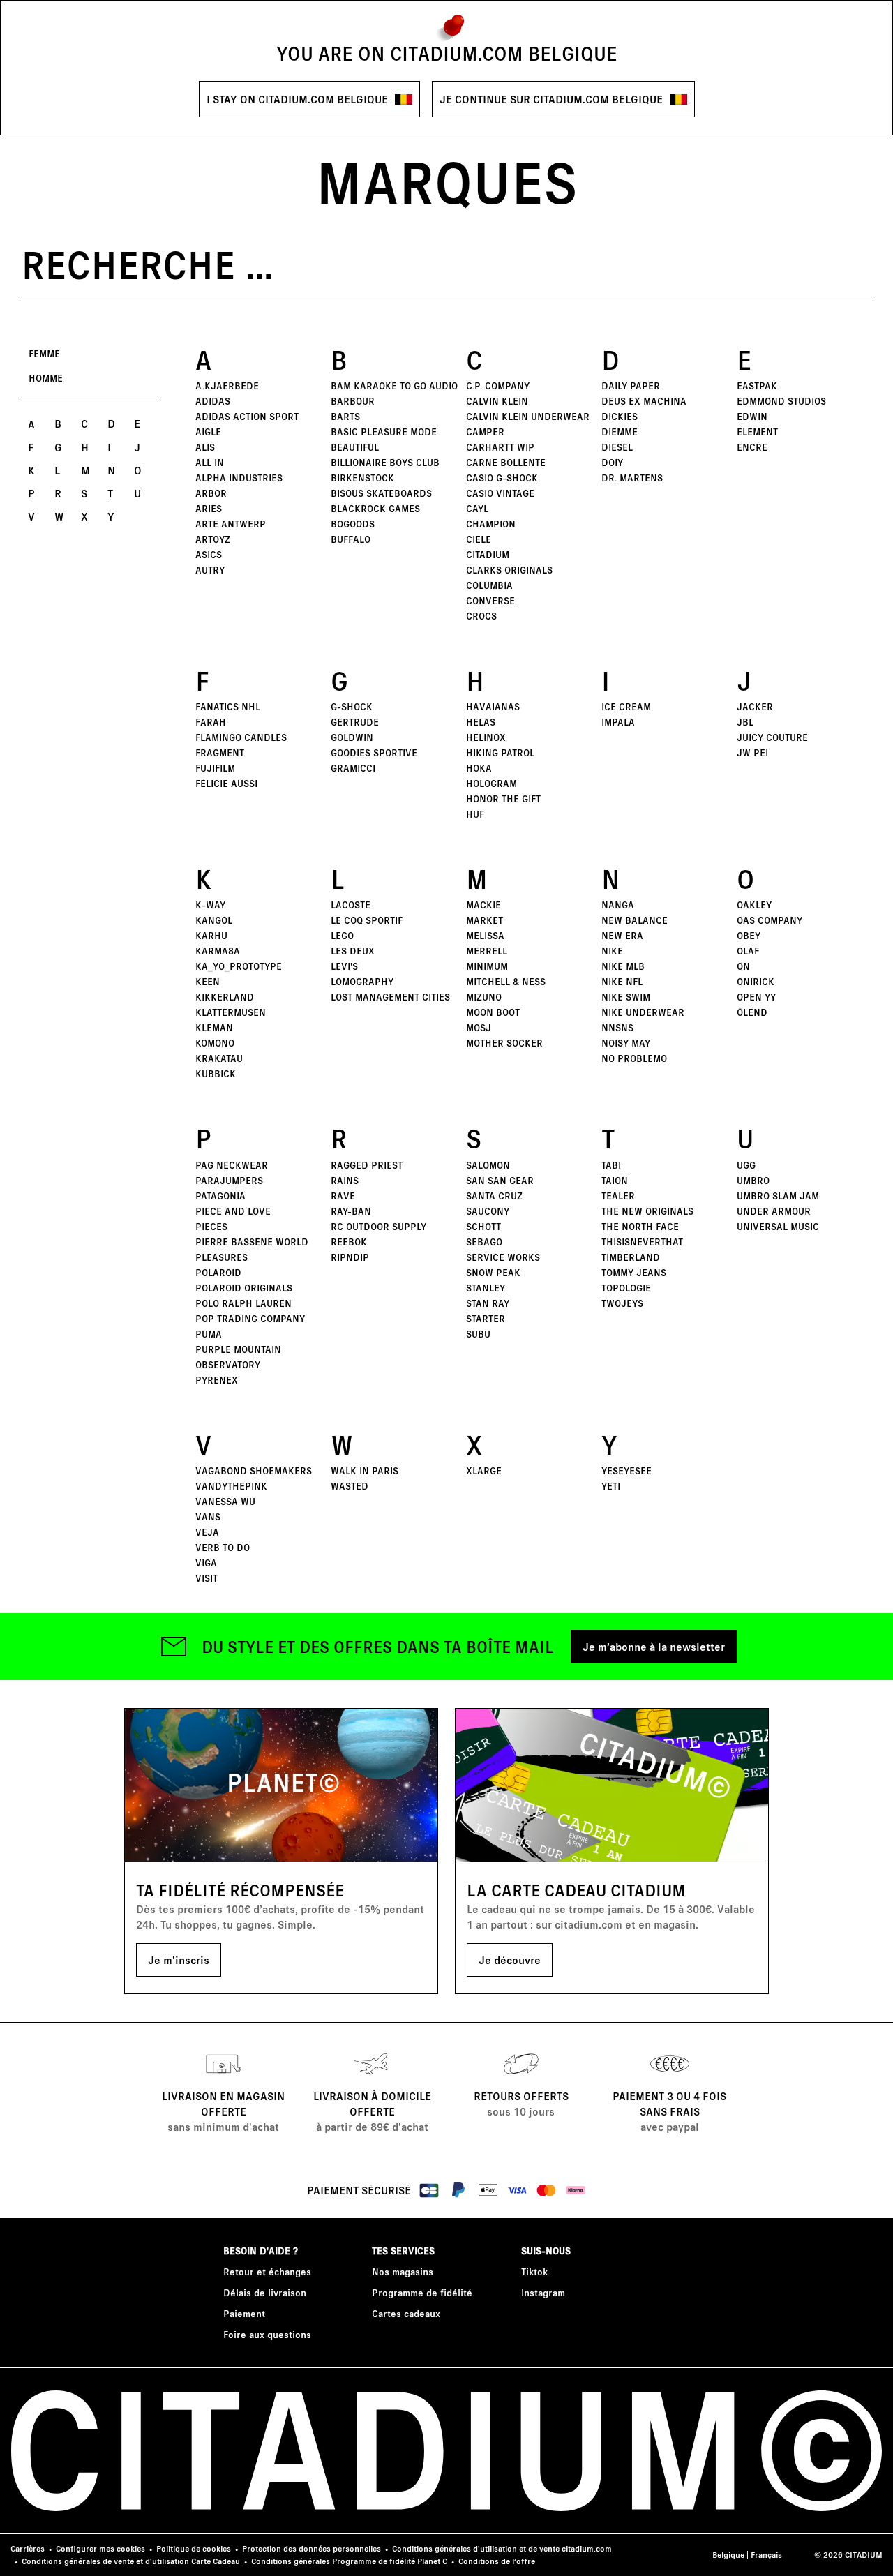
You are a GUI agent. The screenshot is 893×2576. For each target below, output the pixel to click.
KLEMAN (214, 1027)
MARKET (485, 920)
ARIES (209, 508)
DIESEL (617, 447)
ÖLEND (752, 1012)
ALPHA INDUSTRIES (239, 478)
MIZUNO (484, 997)
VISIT (207, 1578)
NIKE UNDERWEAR (643, 1012)
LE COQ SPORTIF (367, 920)
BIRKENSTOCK (362, 478)
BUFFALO (351, 539)
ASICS (209, 554)
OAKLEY (754, 905)
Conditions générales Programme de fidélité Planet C (349, 2561)
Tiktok (534, 2271)
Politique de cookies (194, 2548)
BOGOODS (353, 524)
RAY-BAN (351, 1211)
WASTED (350, 1486)
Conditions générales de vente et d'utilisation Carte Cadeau (131, 2561)
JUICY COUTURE (772, 737)
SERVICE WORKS (503, 1257)
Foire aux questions (267, 2334)
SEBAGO (484, 1242)
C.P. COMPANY (498, 385)
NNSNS (617, 1027)
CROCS (481, 616)
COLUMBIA (489, 585)
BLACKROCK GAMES (375, 508)
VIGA (206, 1563)
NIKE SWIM (626, 997)
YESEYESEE (626, 1470)
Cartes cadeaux (406, 2313)
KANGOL (214, 920)
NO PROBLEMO (634, 1058)
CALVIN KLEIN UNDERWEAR (528, 416)
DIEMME (620, 432)
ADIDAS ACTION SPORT (247, 416)
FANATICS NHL (228, 706)
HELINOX (486, 737)
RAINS (345, 1180)
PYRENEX (217, 1380)
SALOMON (488, 1165)
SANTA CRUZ (494, 1196)
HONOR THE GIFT (503, 799)
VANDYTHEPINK (231, 1486)
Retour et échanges (267, 2271)
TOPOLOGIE (626, 1288)
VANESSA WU (225, 1501)
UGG (746, 1165)
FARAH (211, 722)
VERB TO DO (223, 1547)
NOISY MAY (626, 1043)
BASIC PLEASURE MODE (384, 432)
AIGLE (208, 432)
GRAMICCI (353, 768)
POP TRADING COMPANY (250, 1318)
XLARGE (484, 1470)
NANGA (618, 905)
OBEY (749, 935)
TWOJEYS (622, 1303)
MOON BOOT (493, 1012)
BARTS (345, 416)
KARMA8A (218, 951)
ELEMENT (757, 432)
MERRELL (487, 951)
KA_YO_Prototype (239, 966)
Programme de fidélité (422, 2292)
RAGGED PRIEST (367, 1165)
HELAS (481, 722)
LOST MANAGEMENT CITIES (390, 997)
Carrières (28, 2548)
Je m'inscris (179, 1960)
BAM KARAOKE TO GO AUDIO (394, 385)
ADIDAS (213, 401)
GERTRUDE (355, 722)
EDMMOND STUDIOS (781, 401)
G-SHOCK (352, 706)
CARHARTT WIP (500, 447)
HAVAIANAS (493, 706)
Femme (44, 353)
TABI (611, 1165)
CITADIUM (488, 554)
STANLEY (486, 1288)
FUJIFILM (215, 768)
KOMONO (215, 1043)
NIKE (612, 951)
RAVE (343, 1196)
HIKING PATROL (500, 752)
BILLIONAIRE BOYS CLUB (385, 462)
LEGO (342, 935)
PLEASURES (222, 1257)
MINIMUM (487, 966)
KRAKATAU (219, 1058)
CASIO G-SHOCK (502, 478)
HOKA (479, 768)
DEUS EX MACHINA (644, 401)
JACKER (755, 706)
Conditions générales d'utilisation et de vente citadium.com (502, 2548)
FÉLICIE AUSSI (226, 783)
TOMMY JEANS (634, 1272)
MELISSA (485, 935)
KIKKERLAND (225, 997)
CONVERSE (490, 600)
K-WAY (210, 905)
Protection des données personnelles (312, 2548)
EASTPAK (757, 385)
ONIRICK (756, 981)
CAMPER (485, 432)
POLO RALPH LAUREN (243, 1303)
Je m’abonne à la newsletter (654, 1646)
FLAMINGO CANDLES (241, 737)
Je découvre (510, 1960)
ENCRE (752, 447)
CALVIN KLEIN (497, 401)
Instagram (543, 2292)
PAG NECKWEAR (232, 1165)
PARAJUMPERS (229, 1180)
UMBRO (753, 1180)
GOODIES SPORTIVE (374, 752)
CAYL (477, 508)
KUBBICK (216, 1073)
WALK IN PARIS (365, 1470)
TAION (615, 1180)
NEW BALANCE (635, 920)
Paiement (244, 2313)
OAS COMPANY (770, 920)
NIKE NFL (622, 981)
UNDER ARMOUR (774, 1211)
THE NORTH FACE (640, 1226)
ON (743, 966)
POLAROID (218, 1272)
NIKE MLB (623, 966)
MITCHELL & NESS (506, 981)
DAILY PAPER (631, 385)
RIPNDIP (350, 1257)
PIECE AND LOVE (233, 1211)
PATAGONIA (220, 1196)
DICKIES (620, 416)
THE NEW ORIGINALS (647, 1211)
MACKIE (483, 905)
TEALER (618, 1196)
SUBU (478, 1334)
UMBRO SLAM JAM (778, 1196)
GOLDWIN (352, 737)
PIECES (211, 1226)
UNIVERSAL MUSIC (778, 1226)
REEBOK (349, 1242)
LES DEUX (353, 951)
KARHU (211, 935)
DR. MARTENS (632, 478)
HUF (475, 814)
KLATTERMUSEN (231, 1012)
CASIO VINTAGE (500, 493)
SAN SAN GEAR (500, 1180)
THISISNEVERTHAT (642, 1242)
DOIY (612, 462)
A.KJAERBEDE (227, 385)
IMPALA (618, 722)
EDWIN (752, 416)
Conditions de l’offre (497, 2561)
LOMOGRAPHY (362, 981)
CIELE (479, 539)
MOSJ (479, 1027)
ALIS (205, 447)
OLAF (748, 951)
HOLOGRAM (491, 783)
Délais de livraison (265, 2292)
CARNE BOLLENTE (506, 462)
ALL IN (210, 462)
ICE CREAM (626, 706)
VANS (208, 1517)
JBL (745, 722)
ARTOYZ (213, 539)
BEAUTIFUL (355, 447)
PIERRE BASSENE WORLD (252, 1242)
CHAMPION (491, 524)
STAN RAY (488, 1303)
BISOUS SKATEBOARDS (381, 493)
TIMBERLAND (631, 1257)
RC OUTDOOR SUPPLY (378, 1226)
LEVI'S (344, 966)
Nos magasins (403, 2271)
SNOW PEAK (493, 1272)
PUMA (209, 1334)
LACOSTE (351, 905)
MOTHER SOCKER (504, 1043)
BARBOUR (353, 401)
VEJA (207, 1532)
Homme (46, 378)
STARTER (486, 1318)
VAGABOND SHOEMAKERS (254, 1470)
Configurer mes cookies (100, 2548)
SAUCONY (488, 1211)
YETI (611, 1486)
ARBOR (211, 493)
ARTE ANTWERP (231, 524)
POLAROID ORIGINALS (244, 1288)
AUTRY (210, 570)
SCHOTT (483, 1226)
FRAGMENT (220, 752)
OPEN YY (756, 997)
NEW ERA (622, 935)
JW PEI (752, 752)
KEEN (208, 981)
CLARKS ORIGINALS (509, 570)
